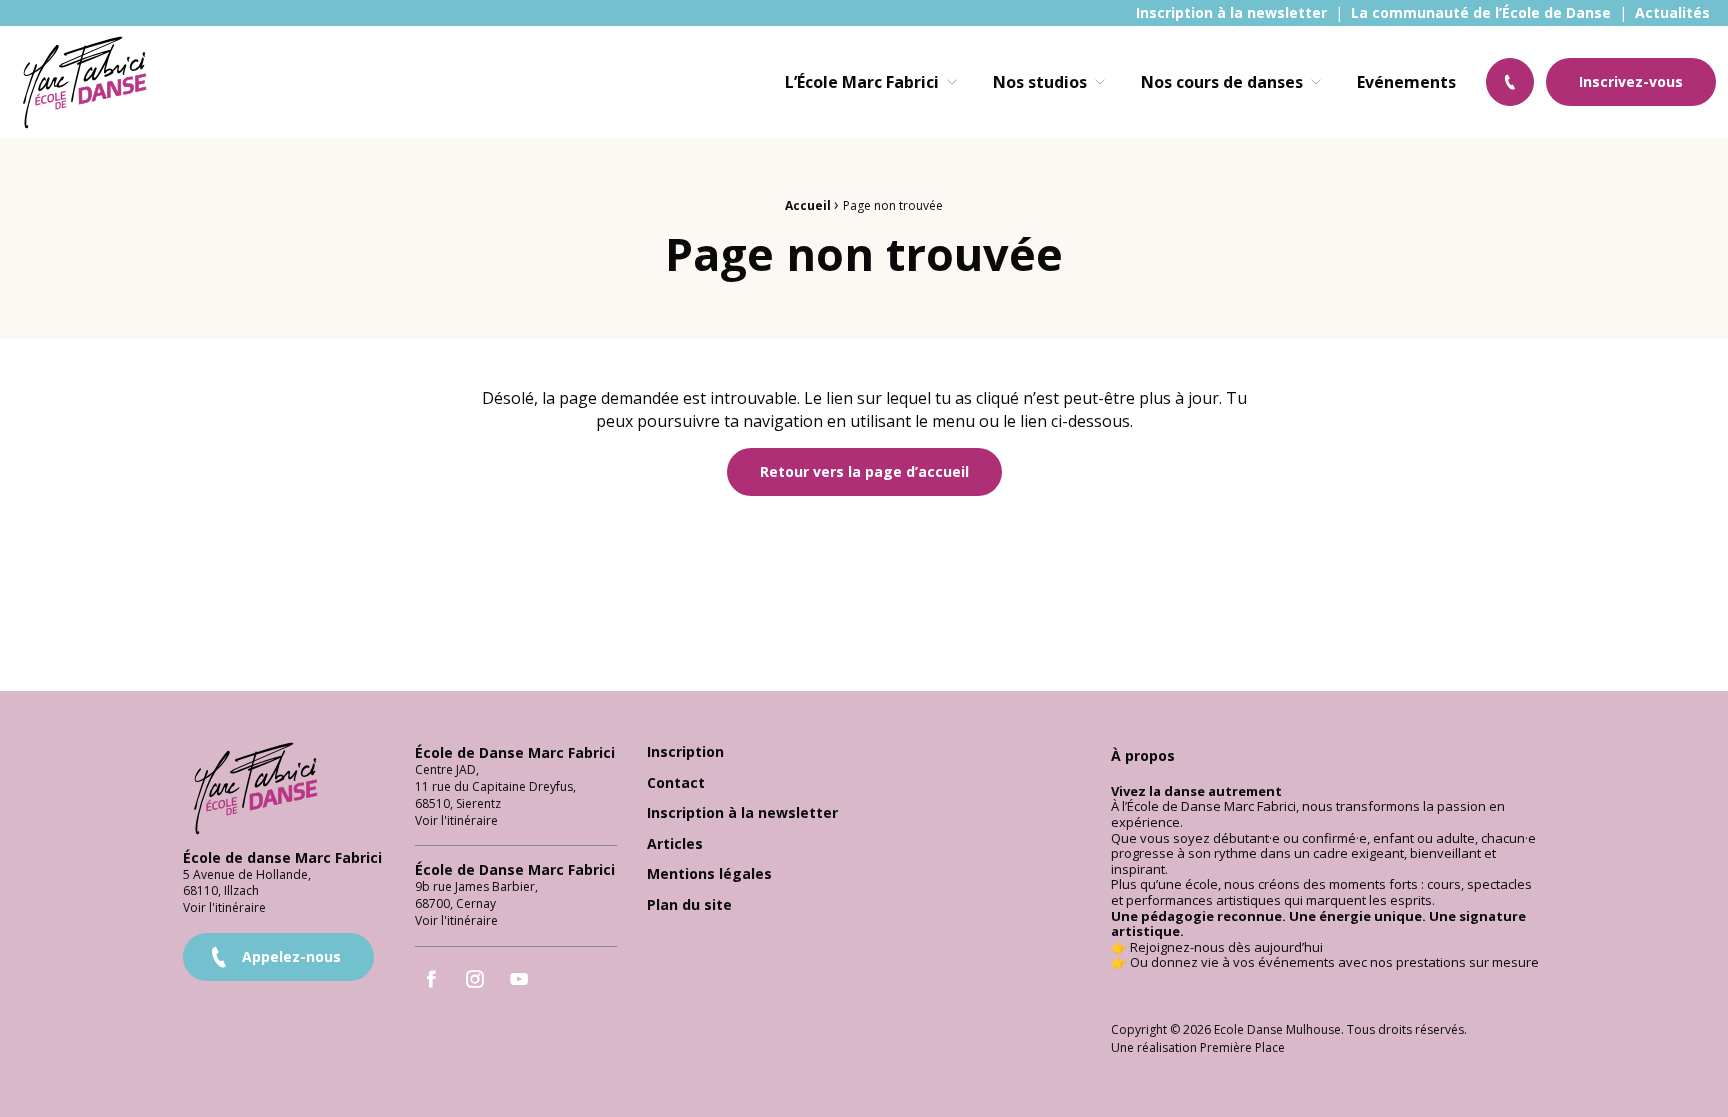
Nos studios (1040, 82)
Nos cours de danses (1222, 82)
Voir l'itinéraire (224, 907)
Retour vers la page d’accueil (864, 471)
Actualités (1672, 13)
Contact (676, 783)
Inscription (685, 752)
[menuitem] (1231, 13)
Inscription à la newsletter (1231, 13)
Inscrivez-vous (1631, 81)
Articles (675, 844)
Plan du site (689, 905)
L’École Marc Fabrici (862, 82)
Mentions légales (709, 874)
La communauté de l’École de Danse (1481, 13)
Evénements (1406, 82)
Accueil (808, 205)
